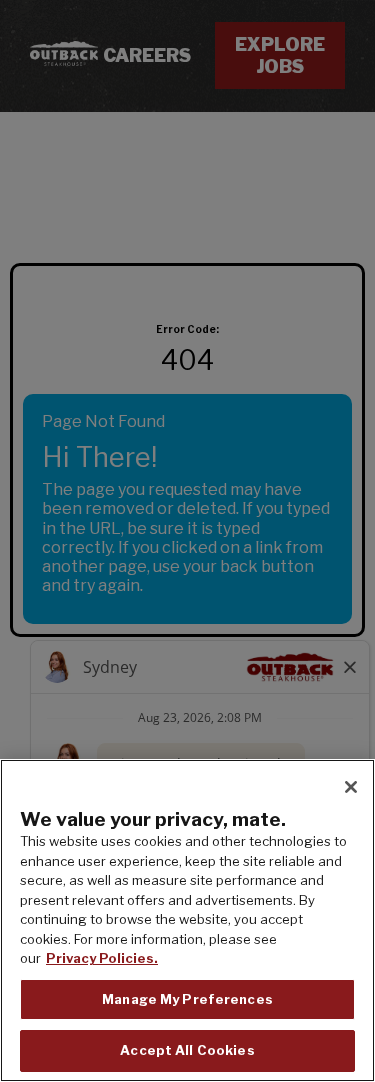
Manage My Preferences (187, 999)
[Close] (351, 787)
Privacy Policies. (102, 958)
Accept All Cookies (187, 1050)
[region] (187, 920)
